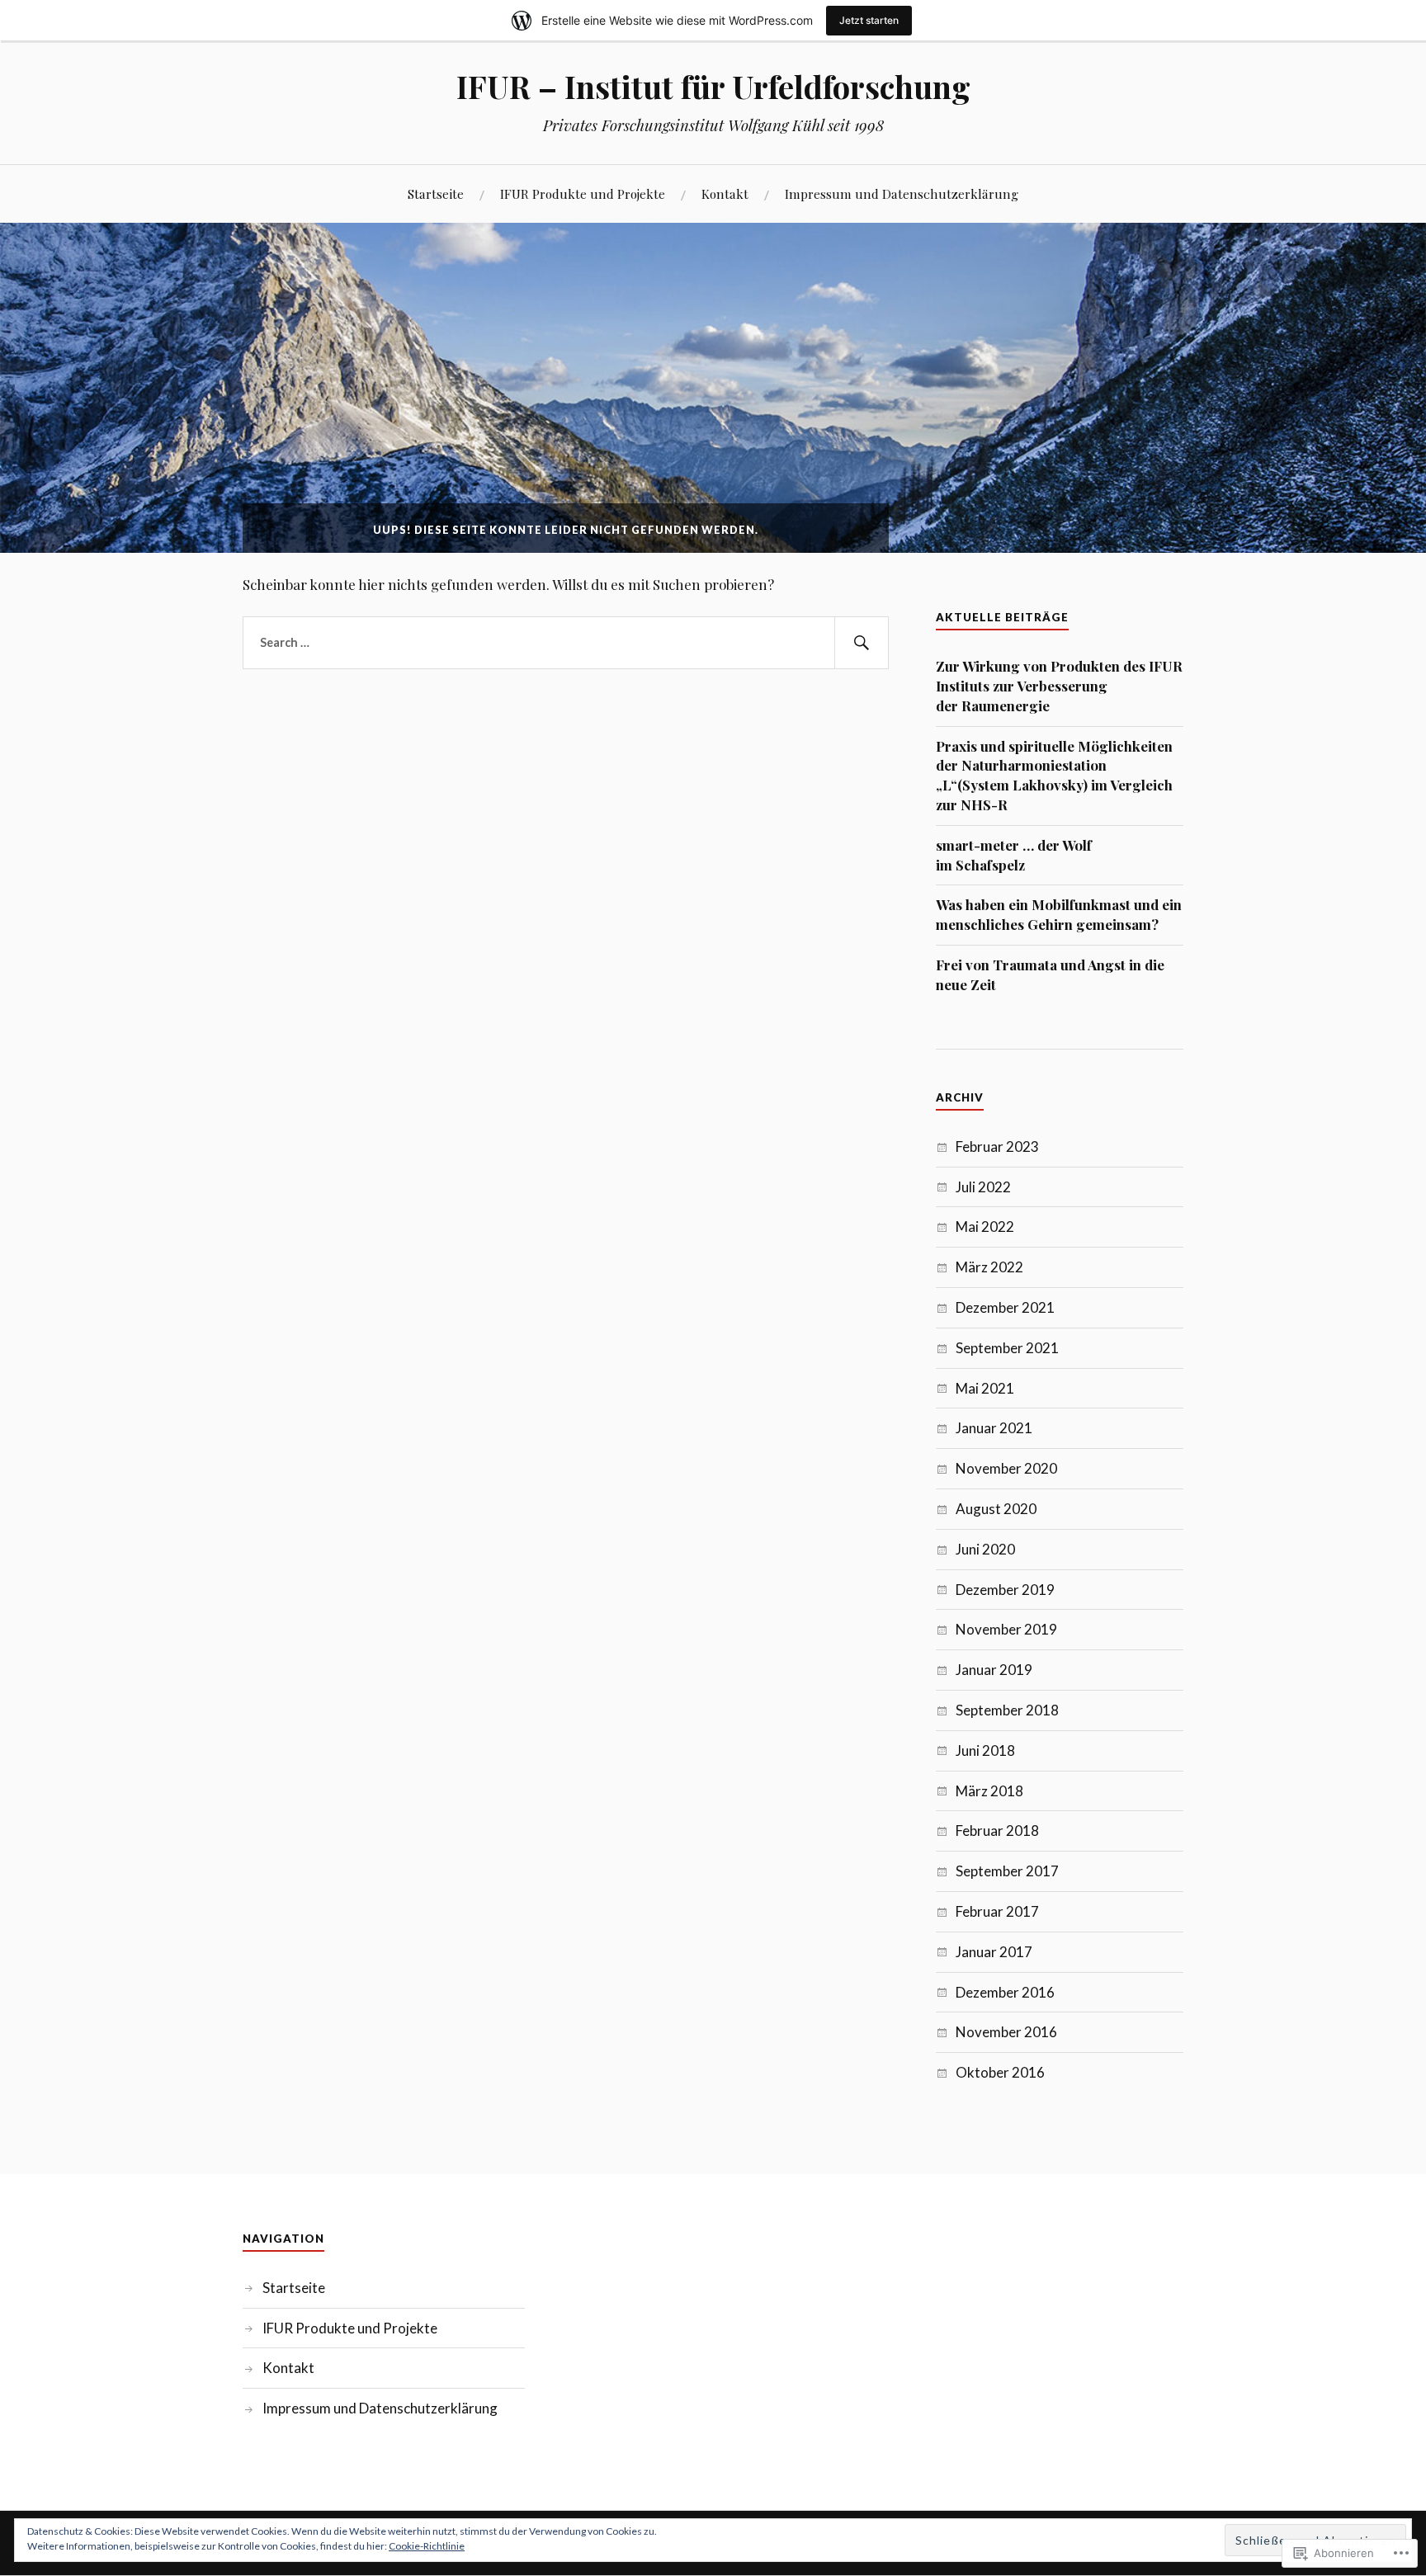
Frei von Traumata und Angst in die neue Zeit (1050, 974)
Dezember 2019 (1005, 1590)
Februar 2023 (997, 1146)
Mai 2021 (985, 1388)
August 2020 (996, 1509)
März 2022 (989, 1267)
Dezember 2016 (1005, 1992)
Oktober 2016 (1000, 2072)
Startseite (436, 193)
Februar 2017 (997, 1911)
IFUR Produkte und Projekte (583, 193)
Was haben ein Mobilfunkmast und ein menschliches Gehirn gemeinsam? (1059, 914)
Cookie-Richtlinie (427, 2546)
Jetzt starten (869, 20)
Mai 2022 (985, 1227)
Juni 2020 (985, 1549)
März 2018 (989, 1791)
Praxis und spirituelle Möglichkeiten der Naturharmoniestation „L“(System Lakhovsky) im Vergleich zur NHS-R (1054, 775)
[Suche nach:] (566, 643)
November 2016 (1006, 2032)
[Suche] (862, 643)
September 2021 (1007, 1348)
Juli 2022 (983, 1187)
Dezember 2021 (1005, 1307)
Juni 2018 (985, 1750)
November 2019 (1006, 1629)
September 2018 (1007, 1710)
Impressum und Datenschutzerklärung (902, 193)
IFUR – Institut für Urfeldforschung (713, 86)
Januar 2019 (994, 1670)
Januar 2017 (994, 1952)
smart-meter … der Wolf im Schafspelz (1014, 855)
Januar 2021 (994, 1428)
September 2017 (1007, 1871)
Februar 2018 (997, 1831)
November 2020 (1006, 1468)
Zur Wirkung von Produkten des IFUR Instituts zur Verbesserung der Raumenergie (1059, 686)
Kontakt (725, 193)
